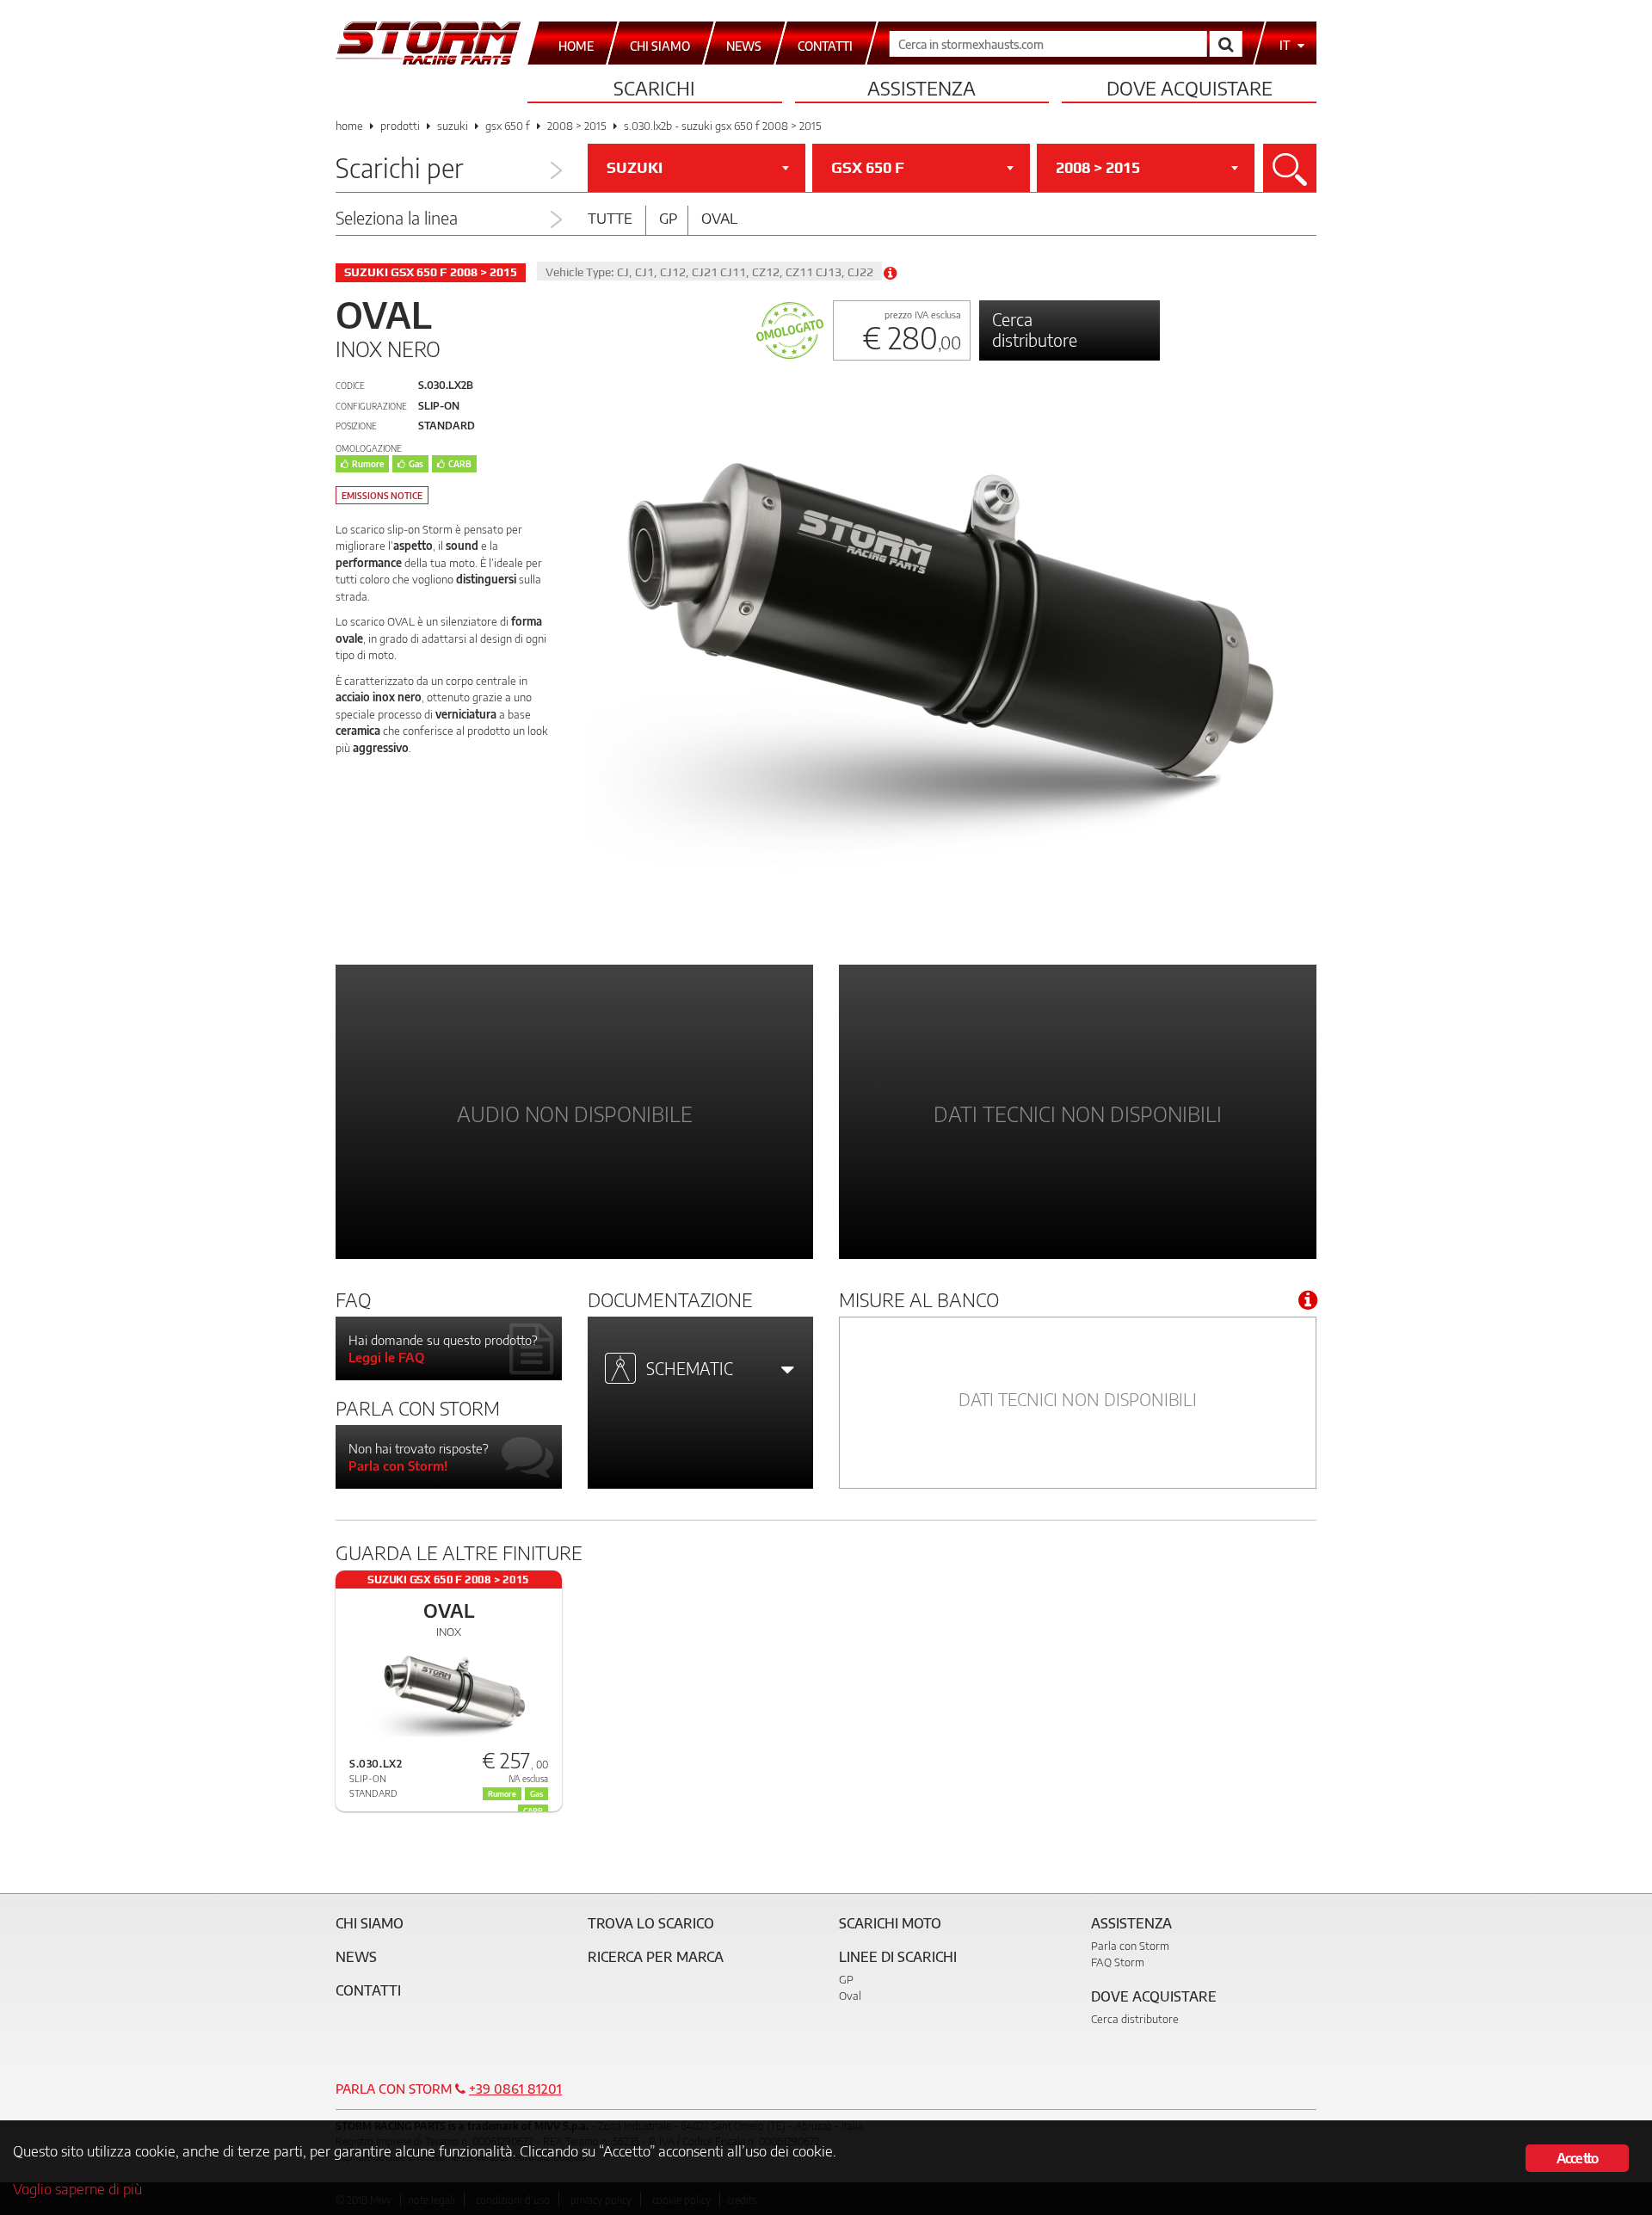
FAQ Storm (1118, 1962)
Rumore (368, 464)
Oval (719, 218)
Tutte (610, 218)
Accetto (1577, 2158)
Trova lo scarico (651, 1923)
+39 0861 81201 (515, 2089)
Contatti (368, 1990)
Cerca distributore (1035, 329)
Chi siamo (370, 1923)
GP (846, 1979)
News (356, 1957)
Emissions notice (382, 496)
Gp (668, 218)
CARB (460, 464)
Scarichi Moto (890, 1923)
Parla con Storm (1130, 1946)
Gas (416, 464)
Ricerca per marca (656, 1957)
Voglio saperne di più (77, 2188)
